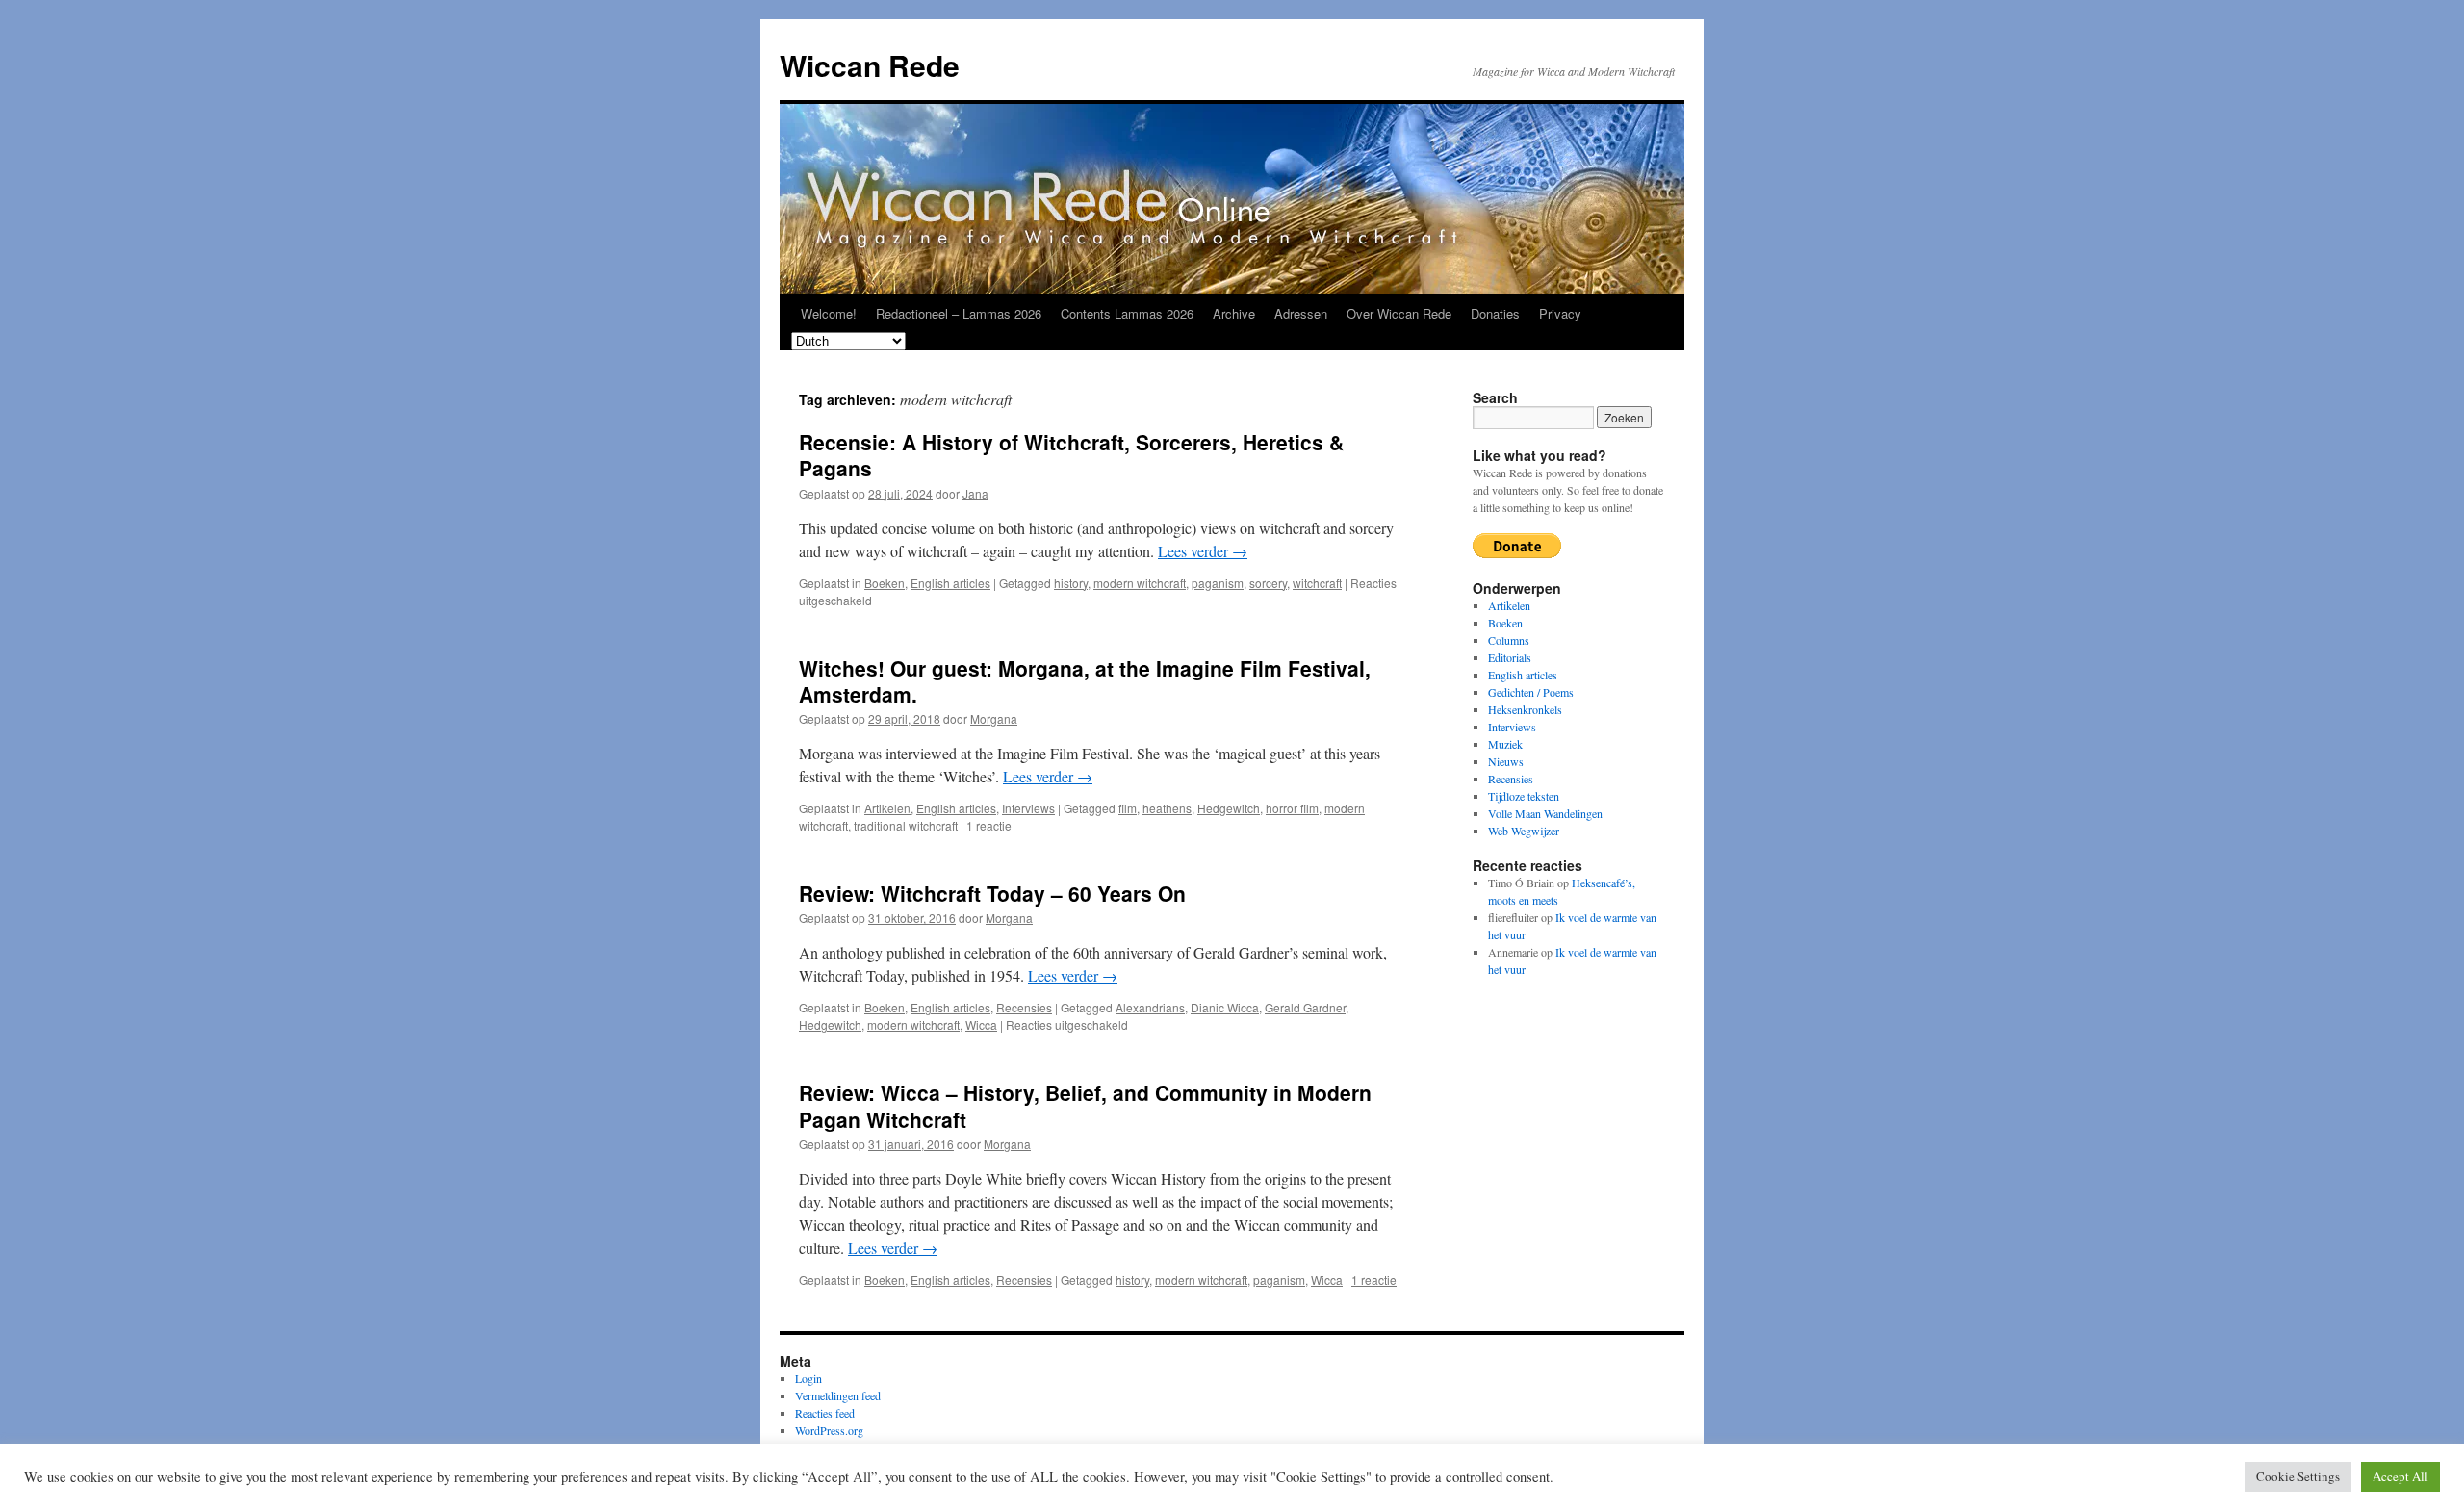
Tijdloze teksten (1524, 796)
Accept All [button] (2400, 1476)
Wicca (981, 1024)
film (1128, 808)
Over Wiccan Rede (1399, 313)
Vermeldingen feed (838, 1395)
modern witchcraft (1140, 583)
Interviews (1028, 808)
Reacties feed (825, 1413)
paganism (1218, 583)
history (1071, 583)
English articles (950, 583)
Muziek (1505, 744)
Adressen (1301, 313)
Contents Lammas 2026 (1127, 313)
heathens (1167, 808)
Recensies (1024, 1007)
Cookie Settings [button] (2298, 1476)
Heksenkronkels (1525, 709)
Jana (975, 493)
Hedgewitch (1229, 808)
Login (808, 1378)
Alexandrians (1150, 1007)
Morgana (994, 718)
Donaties (1495, 313)
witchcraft (1317, 583)
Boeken (885, 583)
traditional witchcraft (906, 825)
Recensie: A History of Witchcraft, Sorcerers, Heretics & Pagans (1071, 455)
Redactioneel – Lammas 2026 (959, 313)
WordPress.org (829, 1430)
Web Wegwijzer (1524, 831)
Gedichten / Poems (1531, 692)
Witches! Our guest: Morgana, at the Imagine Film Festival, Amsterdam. (1085, 681)
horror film (1292, 808)
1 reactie (989, 825)
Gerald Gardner (1305, 1007)
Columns (1509, 640)
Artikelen (887, 808)
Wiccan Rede (870, 65)
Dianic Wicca (1225, 1007)
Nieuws (1506, 761)
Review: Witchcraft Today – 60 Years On (992, 893)
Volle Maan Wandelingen (1545, 813)
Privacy (1560, 313)
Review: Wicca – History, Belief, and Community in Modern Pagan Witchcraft (1085, 1105)
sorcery (1268, 583)
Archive (1234, 313)
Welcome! (829, 313)
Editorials (1510, 657)
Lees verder (1203, 551)
